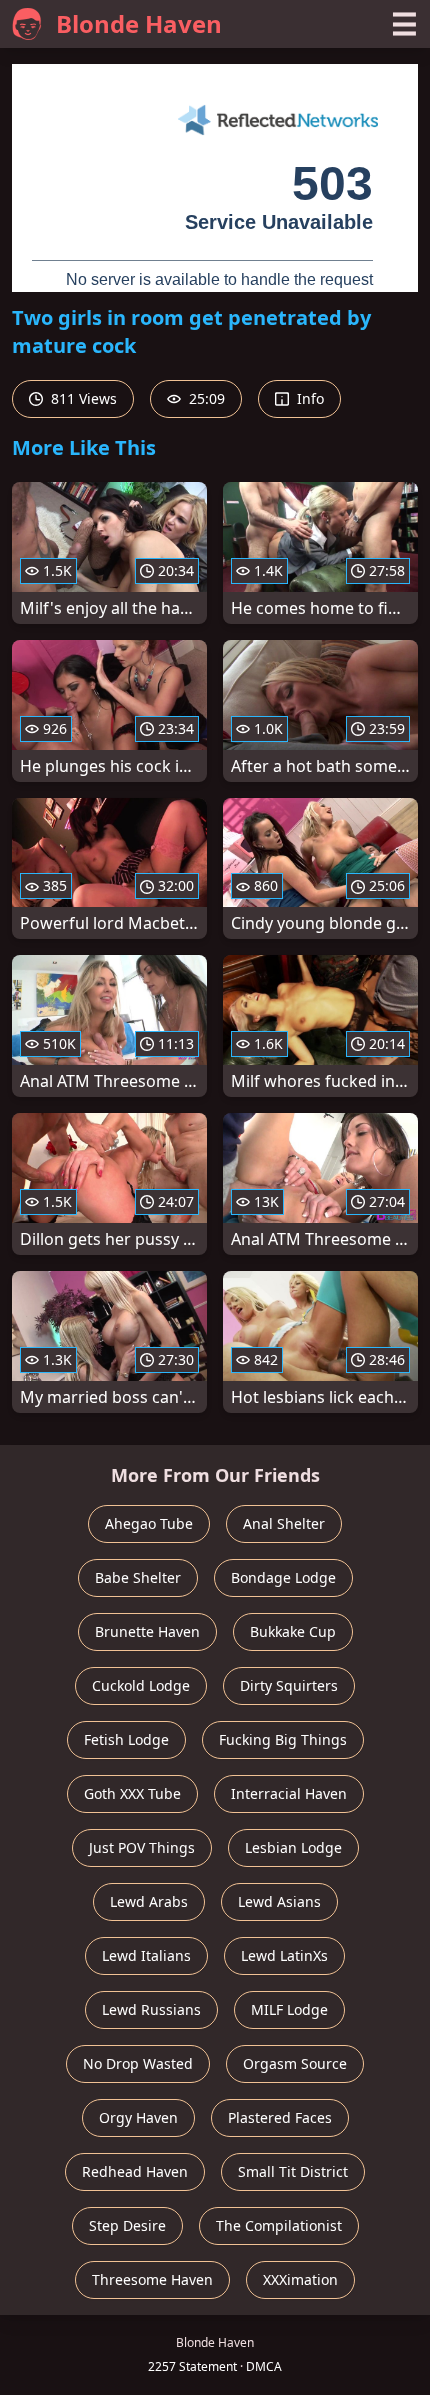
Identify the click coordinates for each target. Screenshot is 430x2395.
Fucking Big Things (283, 1739)
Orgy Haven (138, 2117)
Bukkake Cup (293, 1631)
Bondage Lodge (283, 1577)
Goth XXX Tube (132, 1793)
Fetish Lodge (126, 1739)
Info (308, 398)
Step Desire (127, 2225)
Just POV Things (142, 1847)
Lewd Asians (279, 1901)
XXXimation (300, 2279)
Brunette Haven (147, 1631)
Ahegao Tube (149, 1523)
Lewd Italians (146, 1955)
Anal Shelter (284, 1523)
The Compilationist (279, 2225)
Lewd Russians (151, 2009)
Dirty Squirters (289, 1685)
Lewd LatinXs (284, 1955)
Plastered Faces (280, 2117)
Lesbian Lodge (293, 1847)
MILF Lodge (289, 2009)
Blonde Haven (139, 23)
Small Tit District (293, 2171)
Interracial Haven (289, 1793)
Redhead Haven (135, 2171)
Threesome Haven (152, 2279)
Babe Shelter (138, 1577)
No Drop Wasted (138, 2063)
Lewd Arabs (149, 1901)
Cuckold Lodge (141, 1685)
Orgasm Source (295, 2063)
